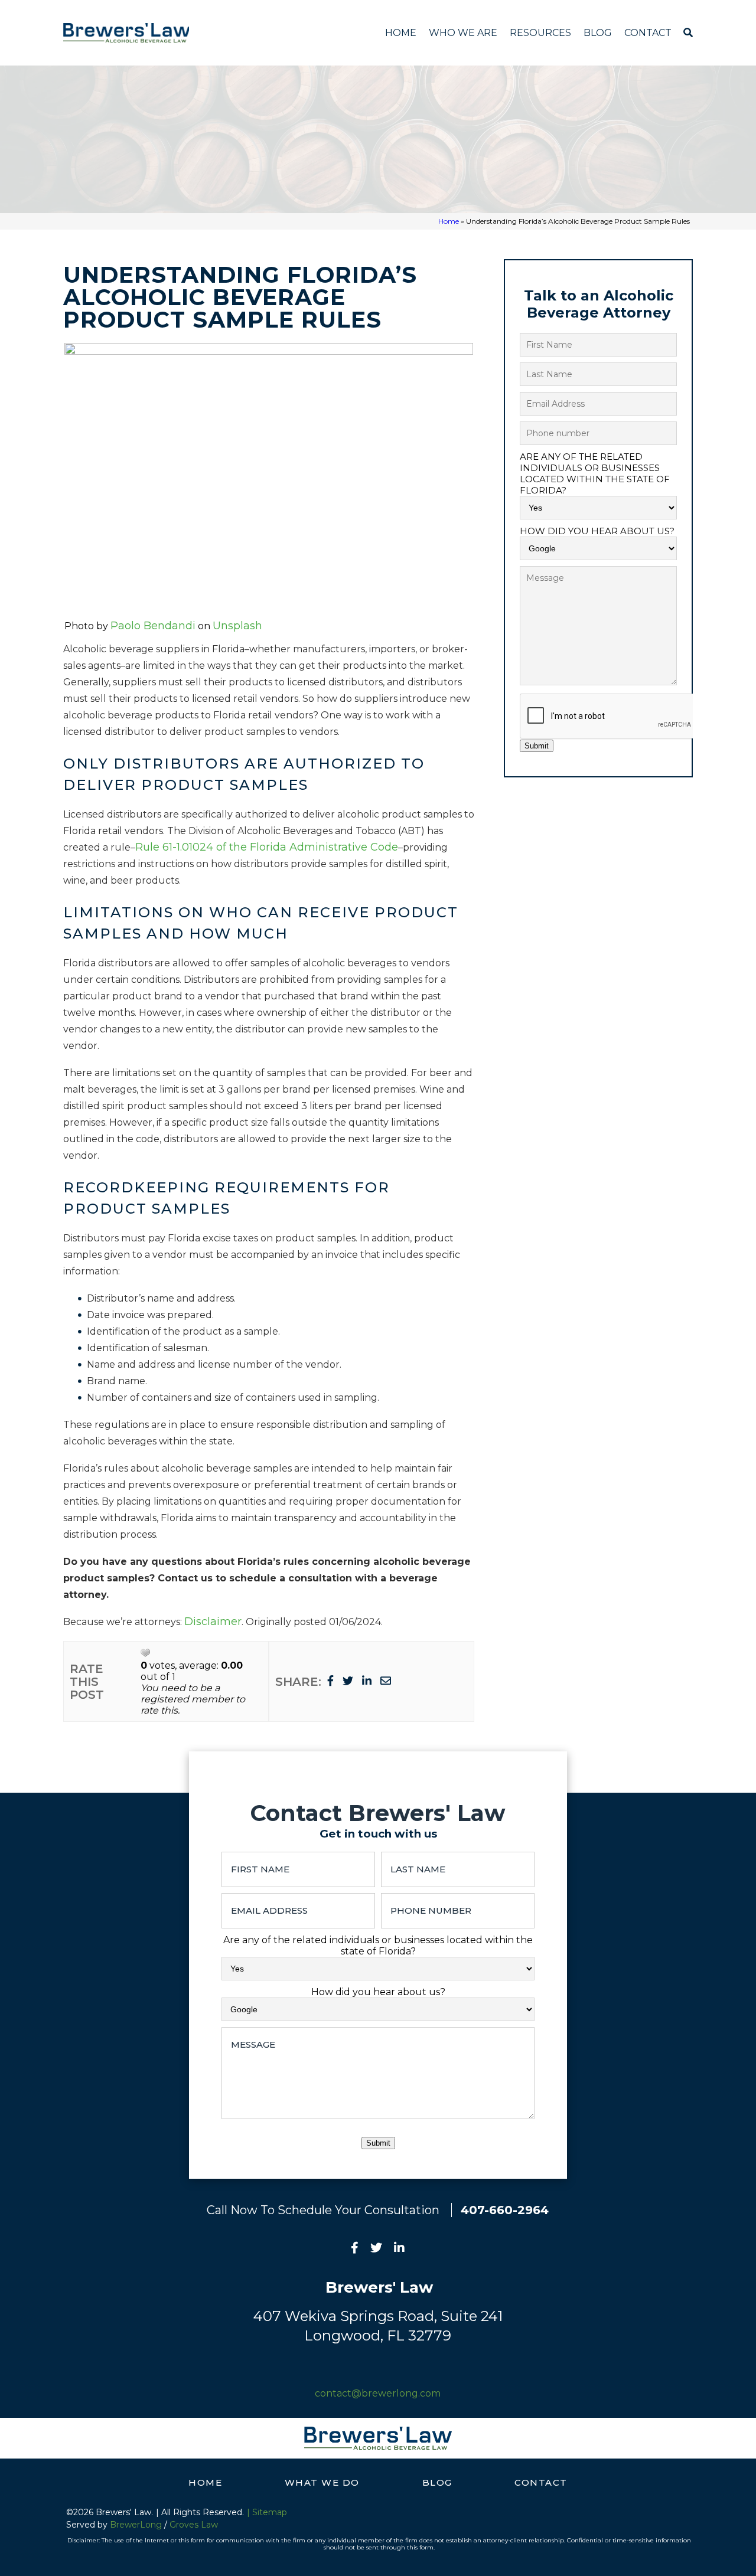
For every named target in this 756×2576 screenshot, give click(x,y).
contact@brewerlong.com (378, 2393)
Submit (537, 746)
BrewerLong (136, 2525)
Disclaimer (213, 1622)
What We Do (322, 2482)
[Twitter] (348, 1681)
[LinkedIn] (367, 1681)
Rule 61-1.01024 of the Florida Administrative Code (267, 847)
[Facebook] (330, 1681)
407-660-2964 (505, 2210)
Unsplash (237, 626)
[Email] (386, 1681)
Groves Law (194, 2525)
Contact (648, 33)
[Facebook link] (355, 2249)
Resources (540, 33)
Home (401, 33)
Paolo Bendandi (153, 626)
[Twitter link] (376, 2249)
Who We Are (463, 33)
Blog (598, 33)
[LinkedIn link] (399, 2249)
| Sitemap (267, 2512)
